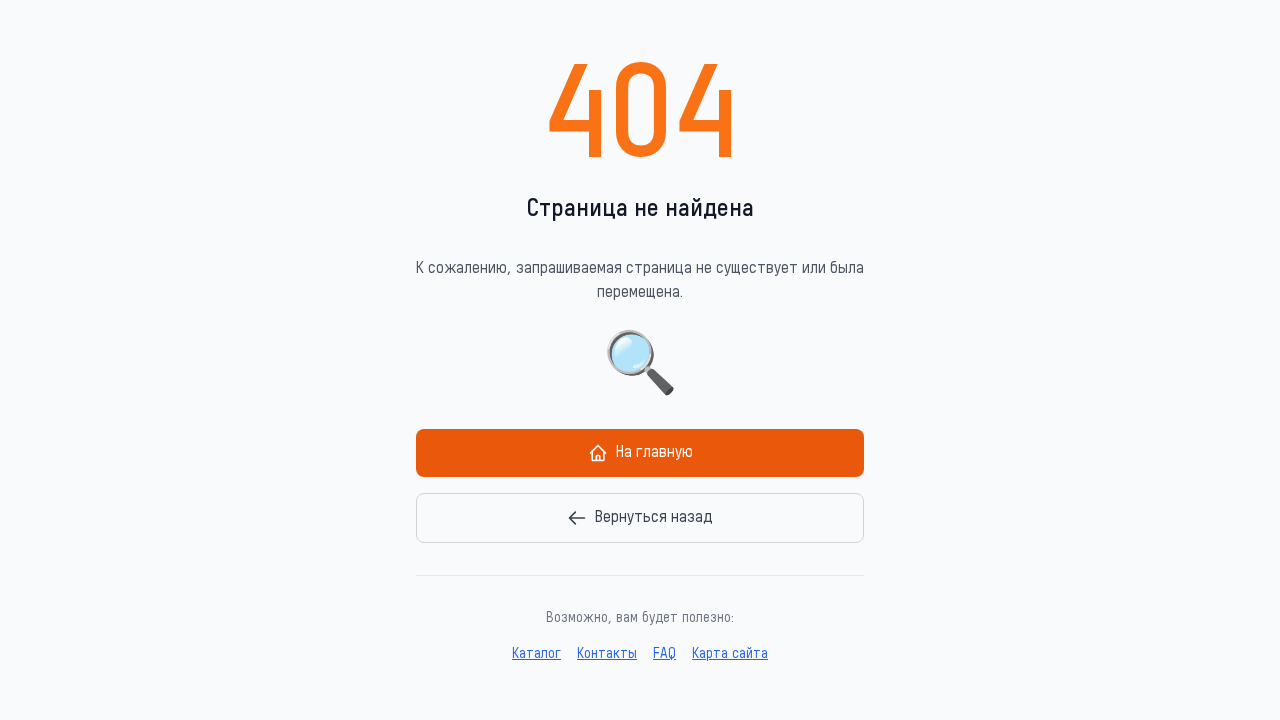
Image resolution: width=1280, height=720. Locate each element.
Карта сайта (730, 654)
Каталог (536, 654)
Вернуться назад (654, 518)
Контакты (607, 654)
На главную (654, 453)
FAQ (664, 654)
